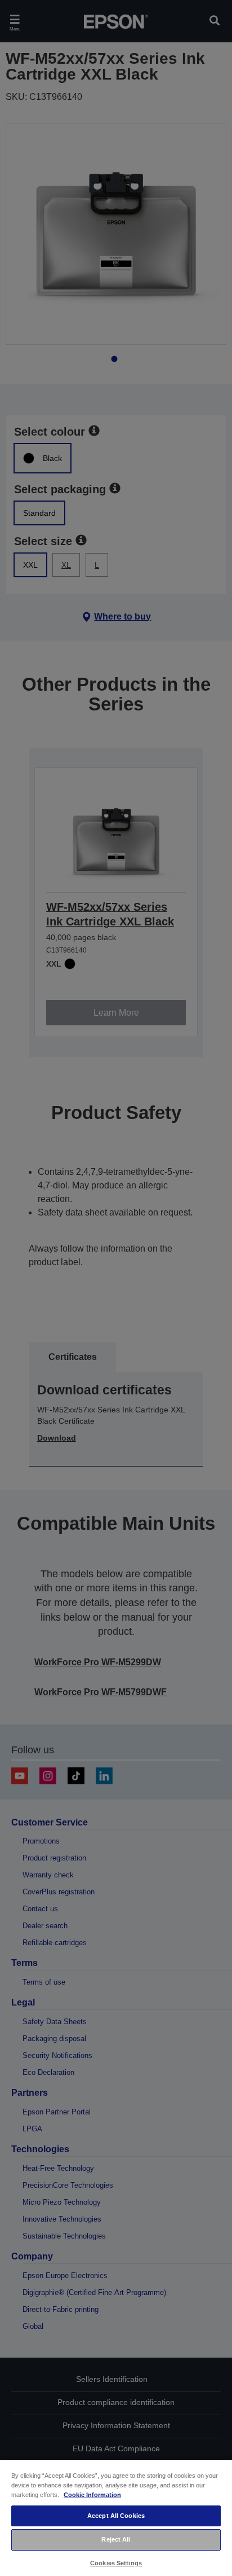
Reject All (116, 2539)
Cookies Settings (116, 2563)
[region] (116, 2517)
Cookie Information (92, 2495)
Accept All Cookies (116, 2516)
